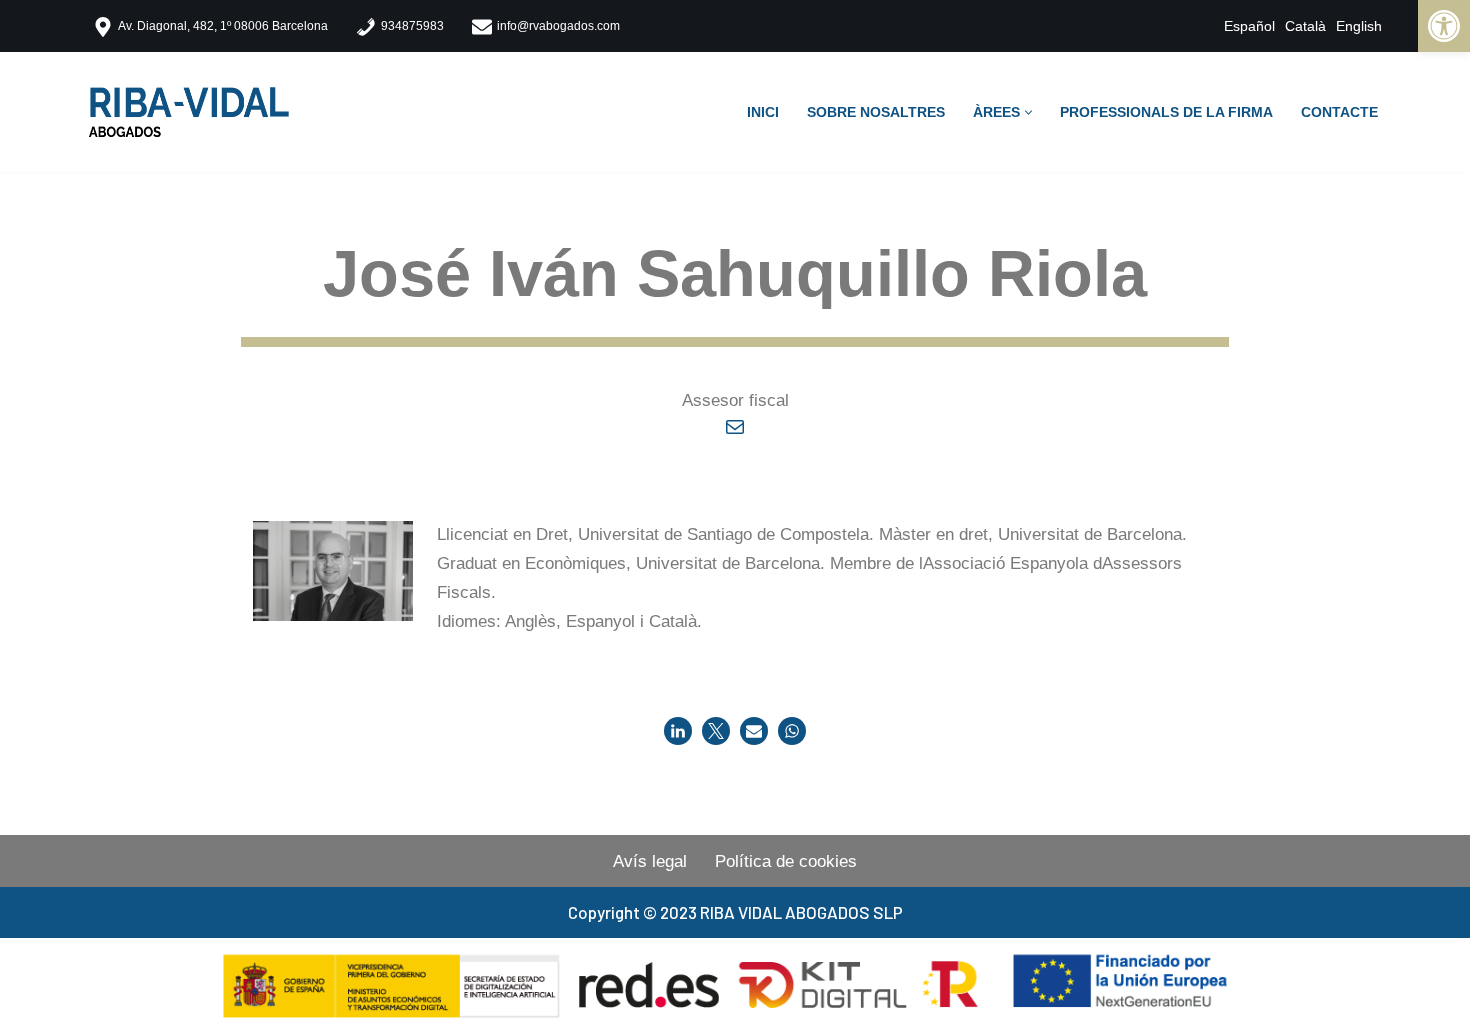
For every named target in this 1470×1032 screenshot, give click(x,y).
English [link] (1359, 26)
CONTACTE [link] (1339, 112)
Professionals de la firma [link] (1166, 112)
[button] (1028, 112)
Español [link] (1249, 26)
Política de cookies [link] (786, 861)
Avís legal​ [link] (650, 861)
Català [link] (1305, 26)
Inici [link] (763, 112)
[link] (1444, 26)
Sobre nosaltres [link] (876, 112)
